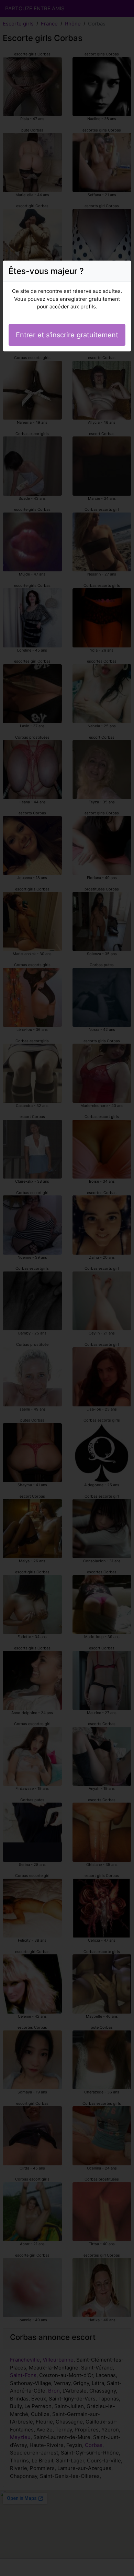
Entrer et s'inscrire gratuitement (67, 335)
